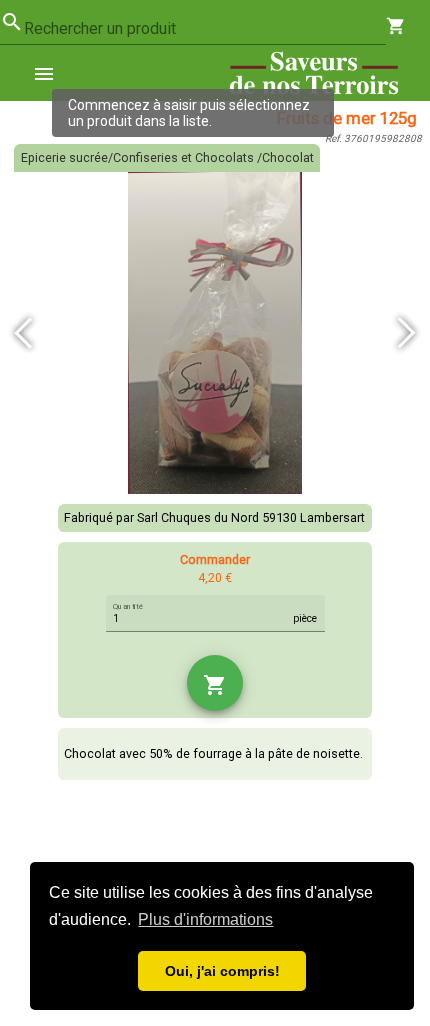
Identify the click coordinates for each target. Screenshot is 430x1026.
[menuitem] (52, 73)
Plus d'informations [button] (205, 919)
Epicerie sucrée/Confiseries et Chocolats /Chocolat (167, 157)
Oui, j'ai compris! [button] (222, 971)
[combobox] (205, 29)
